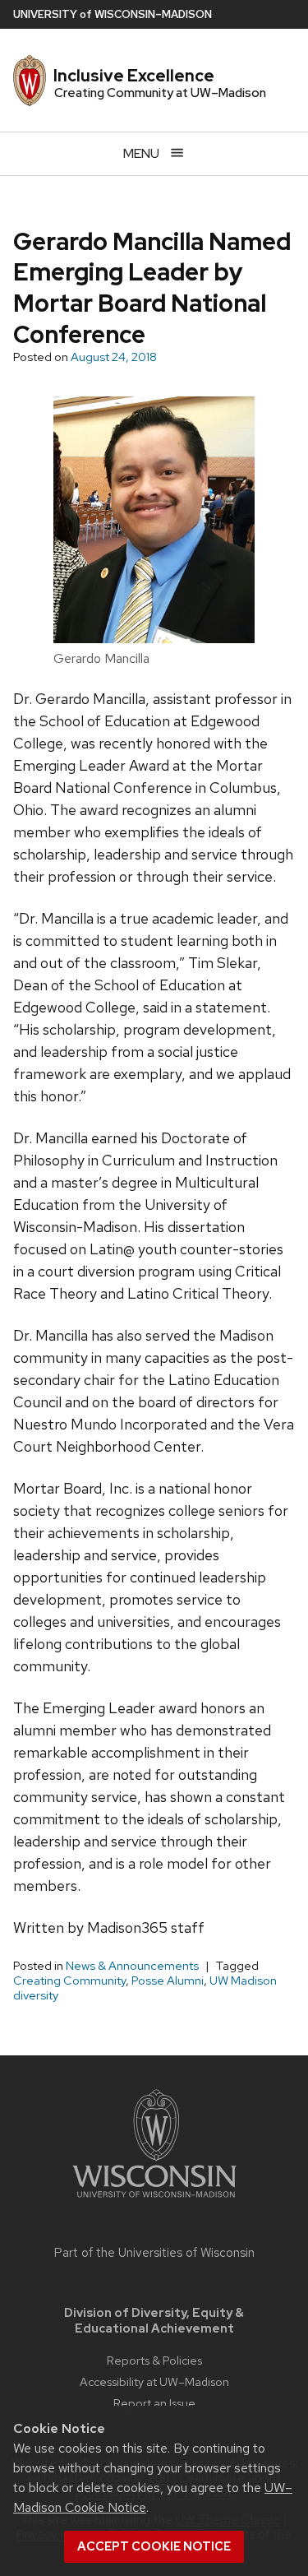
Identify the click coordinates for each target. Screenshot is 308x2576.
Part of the (154, 2253)
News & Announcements (132, 1966)
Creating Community (69, 1981)
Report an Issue (154, 2403)
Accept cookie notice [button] (154, 2546)
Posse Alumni (168, 1981)
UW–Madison (113, 14)
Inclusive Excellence (134, 76)
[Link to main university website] (154, 2201)
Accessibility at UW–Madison (154, 2381)
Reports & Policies (154, 2360)
